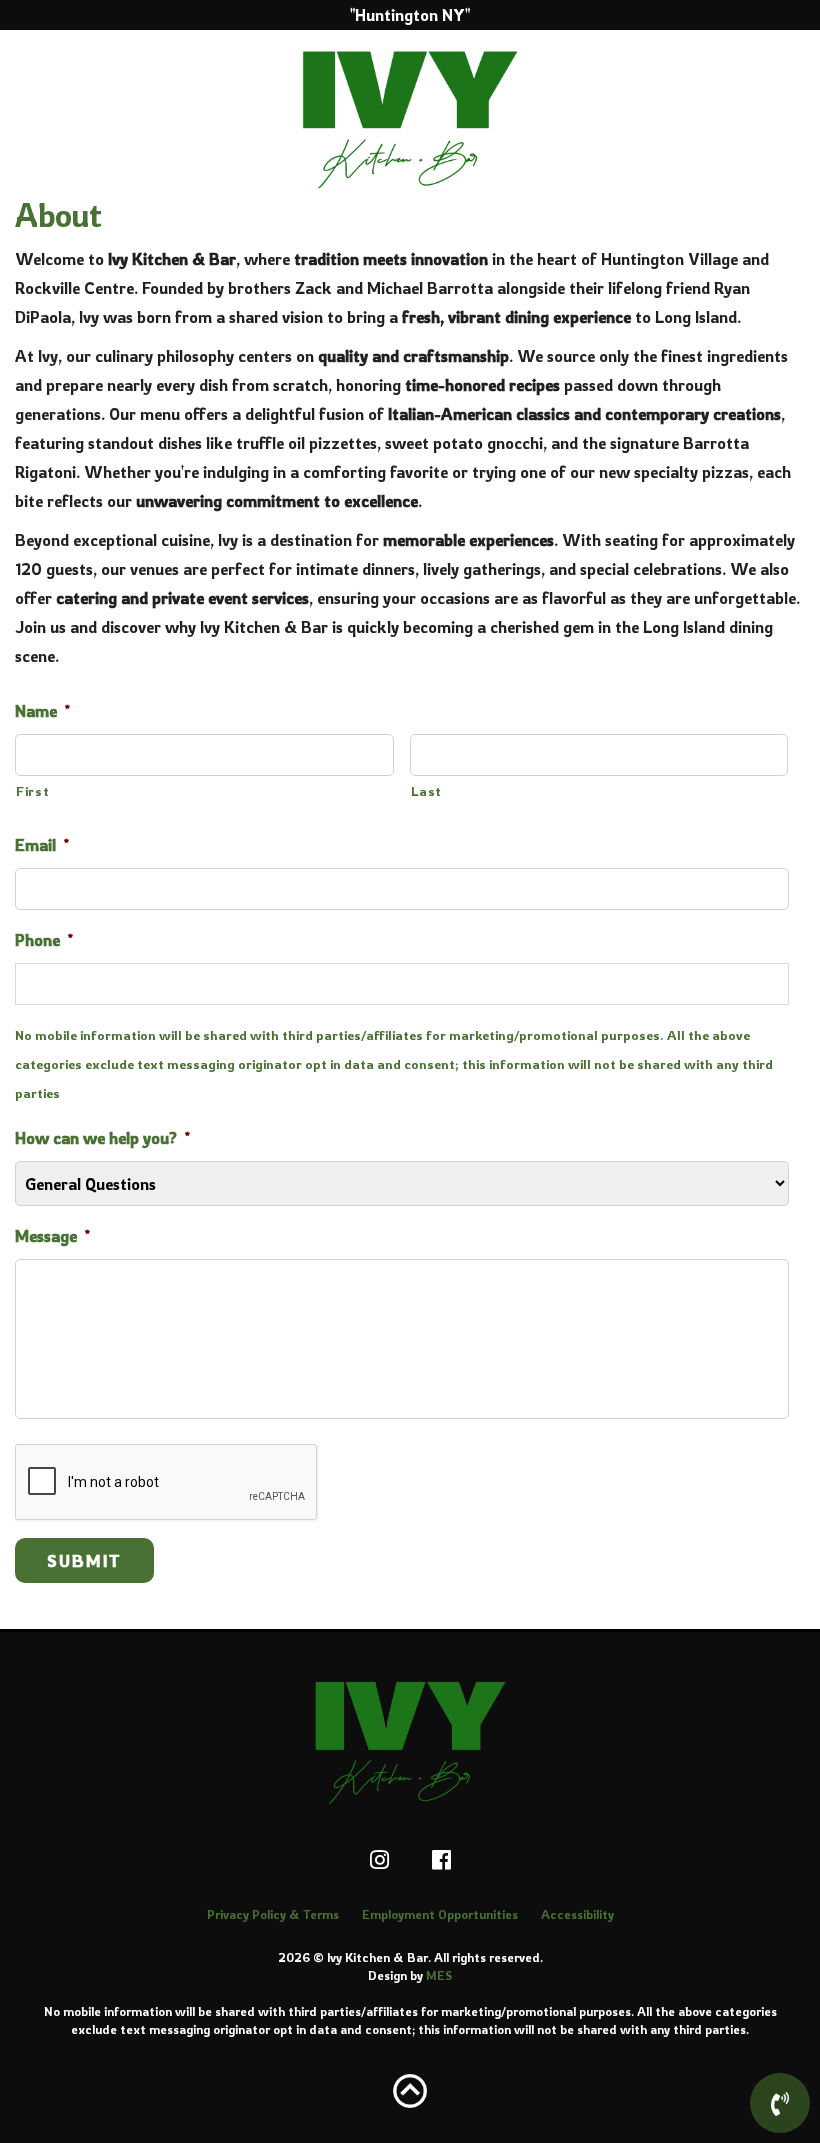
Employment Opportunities (440, 1914)
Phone (44, 940)
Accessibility (577, 1914)
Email (42, 845)
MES (439, 1975)
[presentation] (167, 1483)
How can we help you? (102, 1138)
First (32, 791)
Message (52, 1236)
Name (42, 711)
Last (427, 791)
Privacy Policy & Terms (273, 1914)
